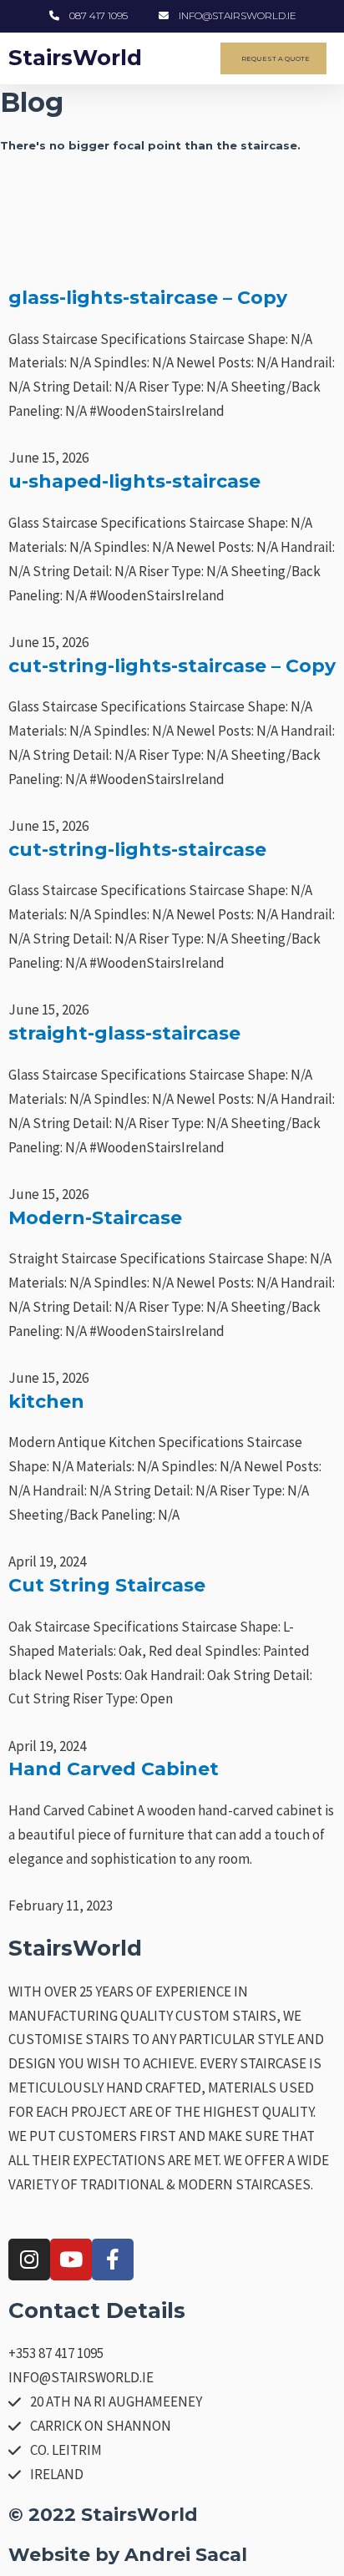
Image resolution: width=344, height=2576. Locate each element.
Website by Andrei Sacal (128, 2555)
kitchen (46, 1402)
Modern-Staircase (95, 1218)
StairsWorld (75, 58)
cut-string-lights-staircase (137, 850)
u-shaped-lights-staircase (134, 481)
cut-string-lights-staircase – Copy (172, 666)
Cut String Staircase (107, 1585)
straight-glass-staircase (124, 1033)
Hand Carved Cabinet (114, 1769)
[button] (192, 58)
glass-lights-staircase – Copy (148, 298)
